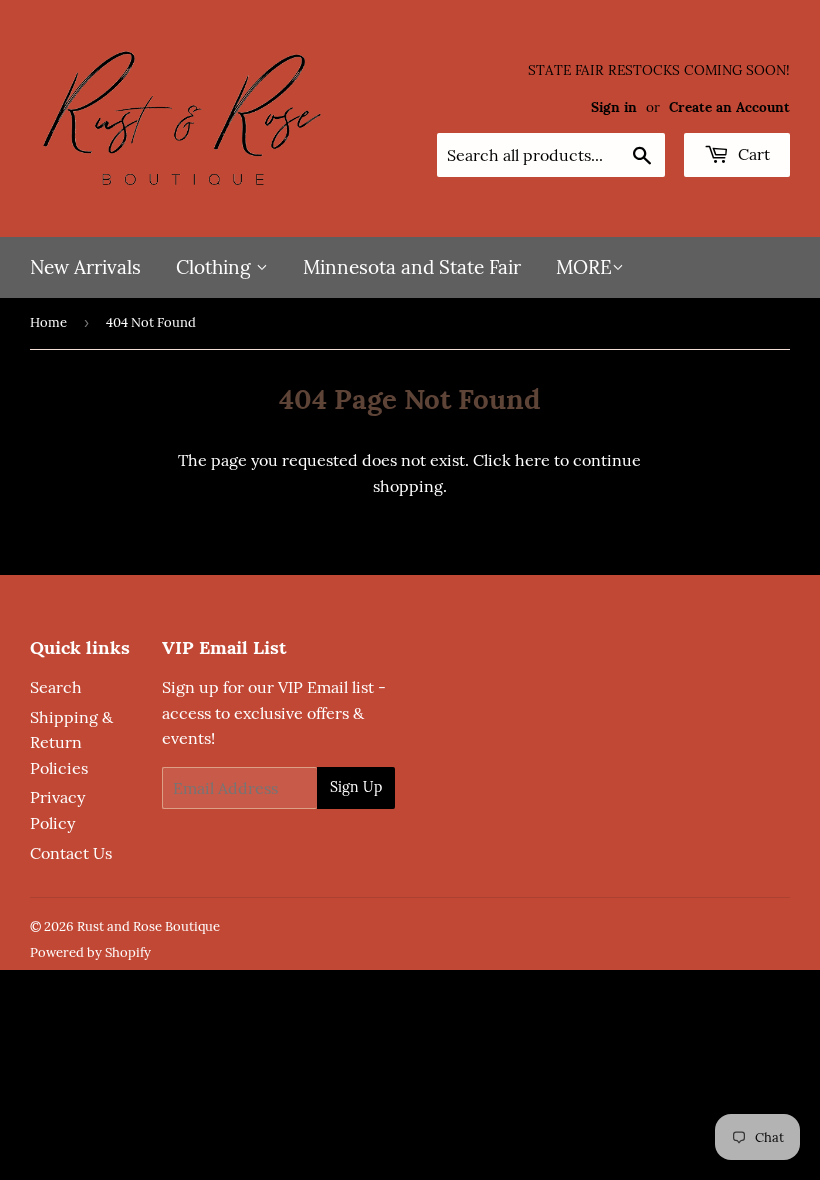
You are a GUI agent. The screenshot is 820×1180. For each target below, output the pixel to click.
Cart (752, 154)
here (532, 460)
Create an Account (729, 107)
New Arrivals (85, 267)
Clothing (216, 267)
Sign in (614, 107)
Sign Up (356, 787)
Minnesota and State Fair (412, 267)
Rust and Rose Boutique (148, 926)
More (584, 267)
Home (48, 322)
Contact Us (71, 853)
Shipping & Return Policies (71, 742)
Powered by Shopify (90, 952)
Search (56, 687)
